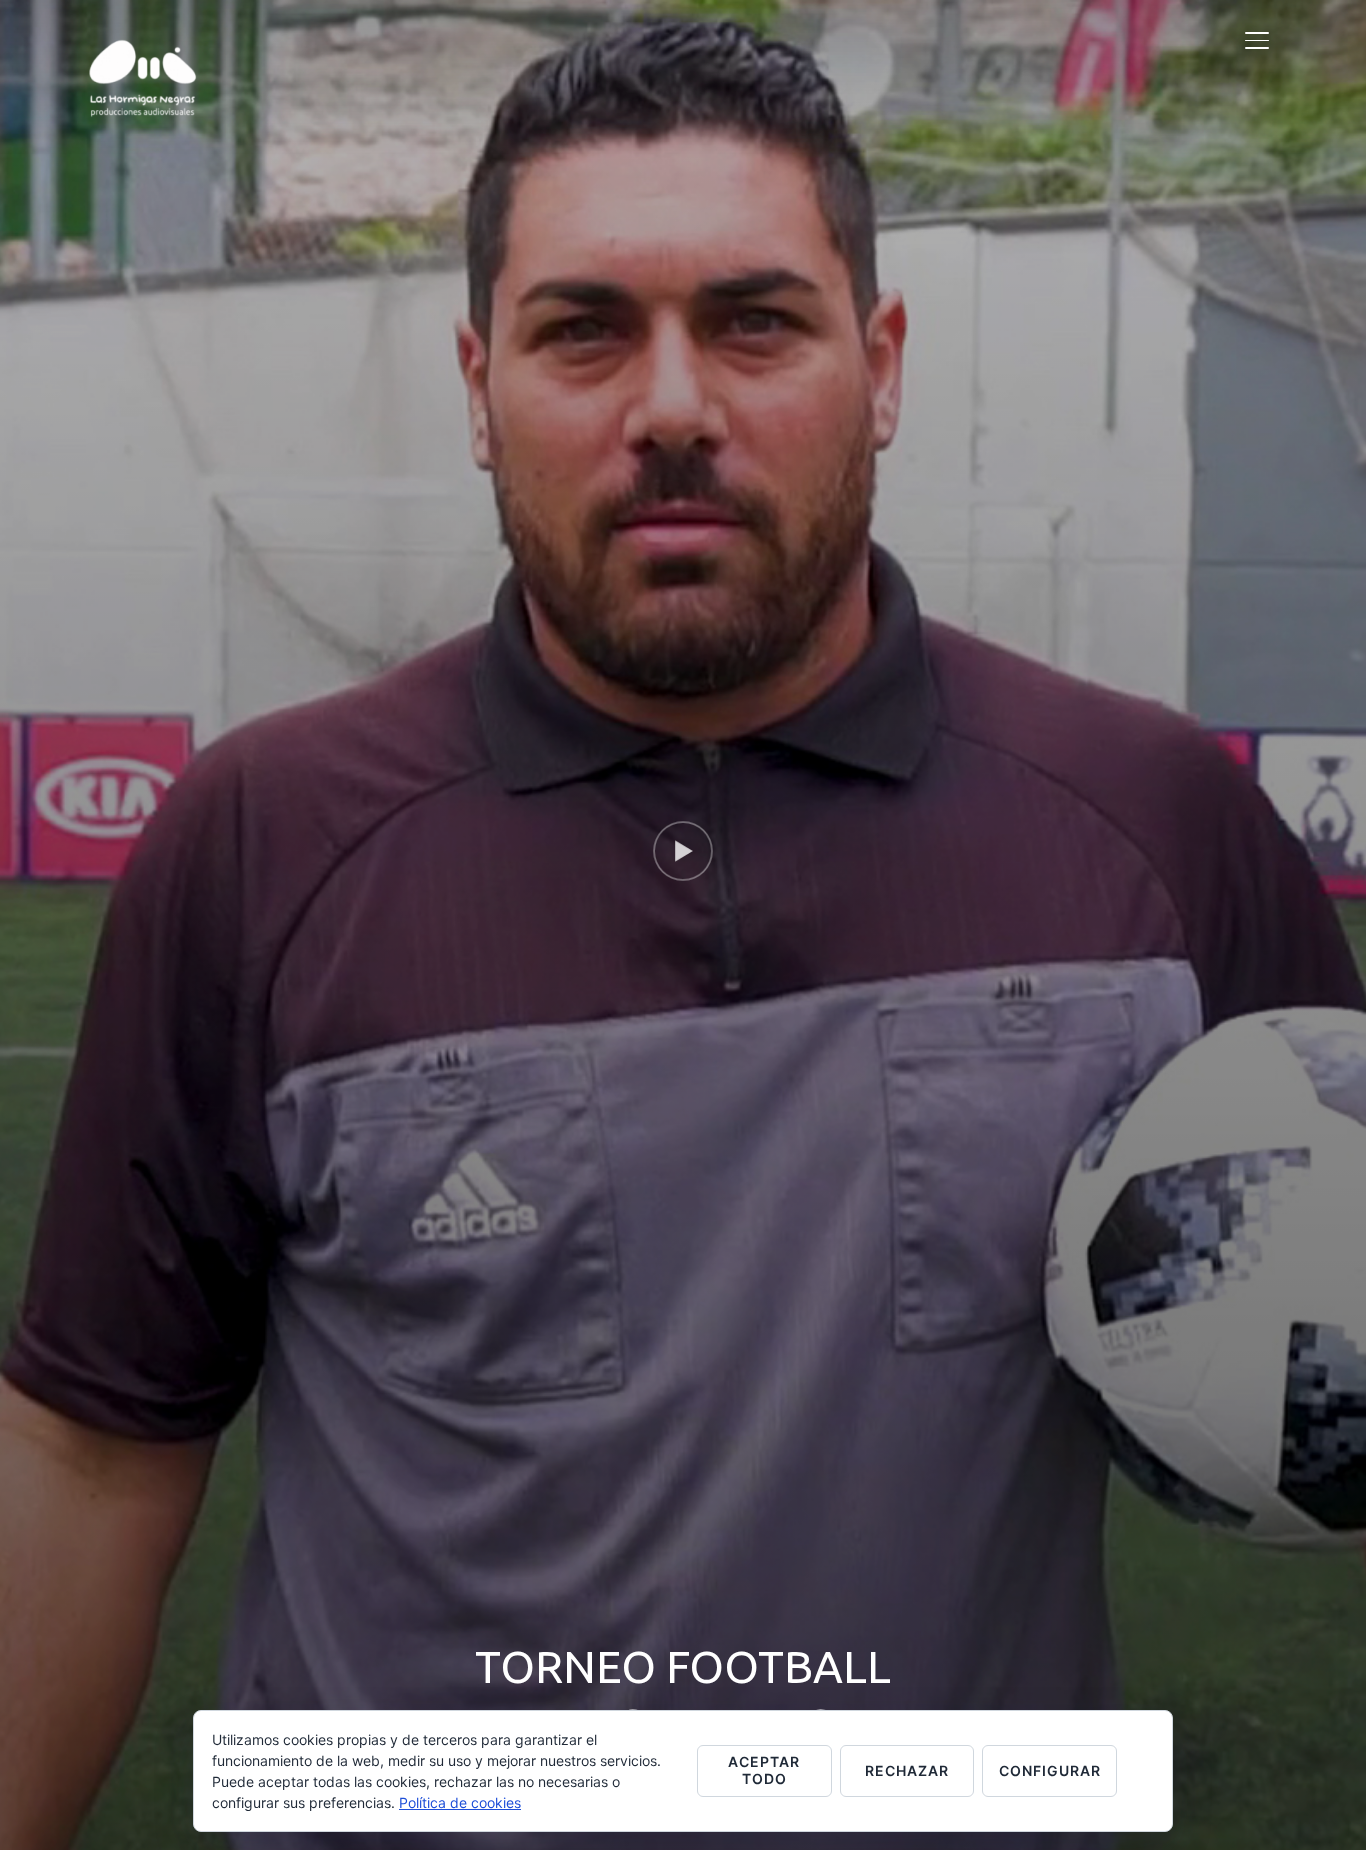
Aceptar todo (764, 1770)
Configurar (1050, 1770)
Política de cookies (460, 1802)
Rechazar (907, 1770)
